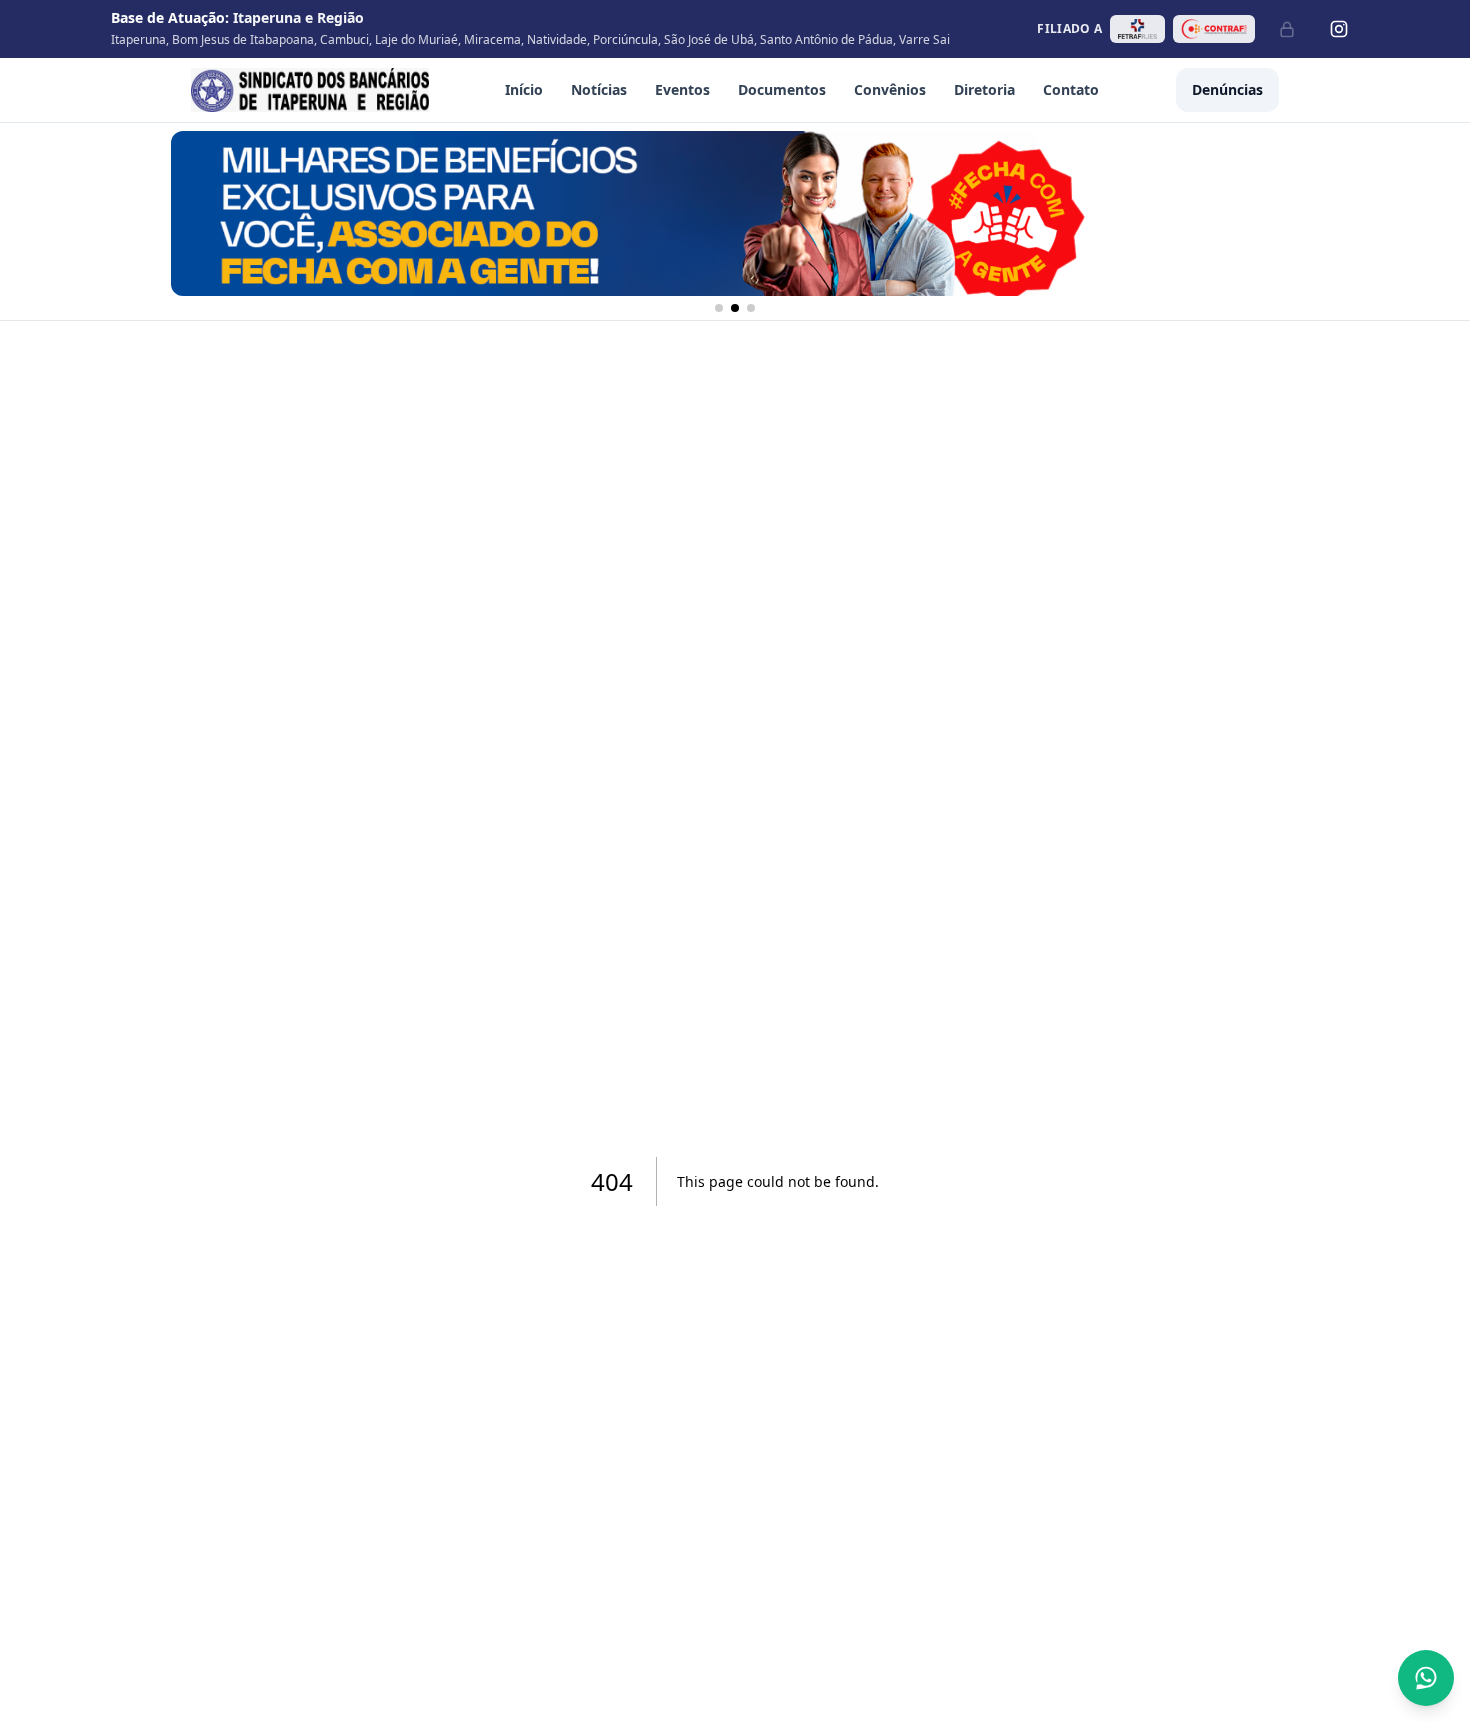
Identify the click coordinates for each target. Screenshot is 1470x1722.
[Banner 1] (719, 308)
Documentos (782, 89)
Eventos (682, 89)
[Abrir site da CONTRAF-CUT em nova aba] (1214, 29)
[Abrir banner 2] (735, 213)
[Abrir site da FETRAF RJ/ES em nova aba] (1137, 29)
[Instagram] (1339, 29)
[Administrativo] (1287, 29)
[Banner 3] (751, 308)
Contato (1071, 89)
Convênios (890, 89)
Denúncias (1227, 89)
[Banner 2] (735, 308)
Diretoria (984, 89)
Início (524, 89)
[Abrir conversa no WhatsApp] (1426, 1678)
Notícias (599, 89)
